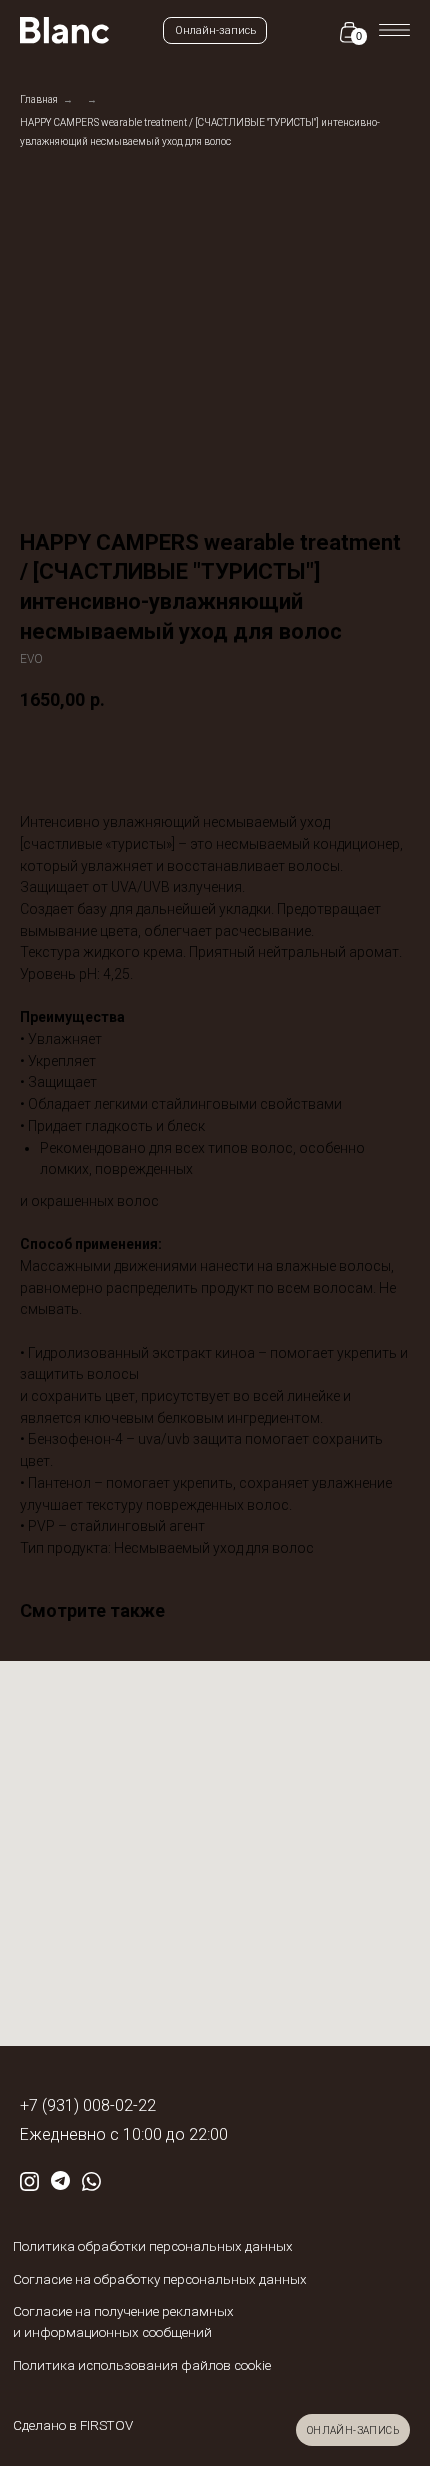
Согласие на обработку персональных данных (160, 2279)
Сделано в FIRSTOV (73, 2425)
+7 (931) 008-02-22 (88, 2105)
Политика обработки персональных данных (153, 2246)
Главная (39, 99)
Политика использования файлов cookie (142, 2365)
